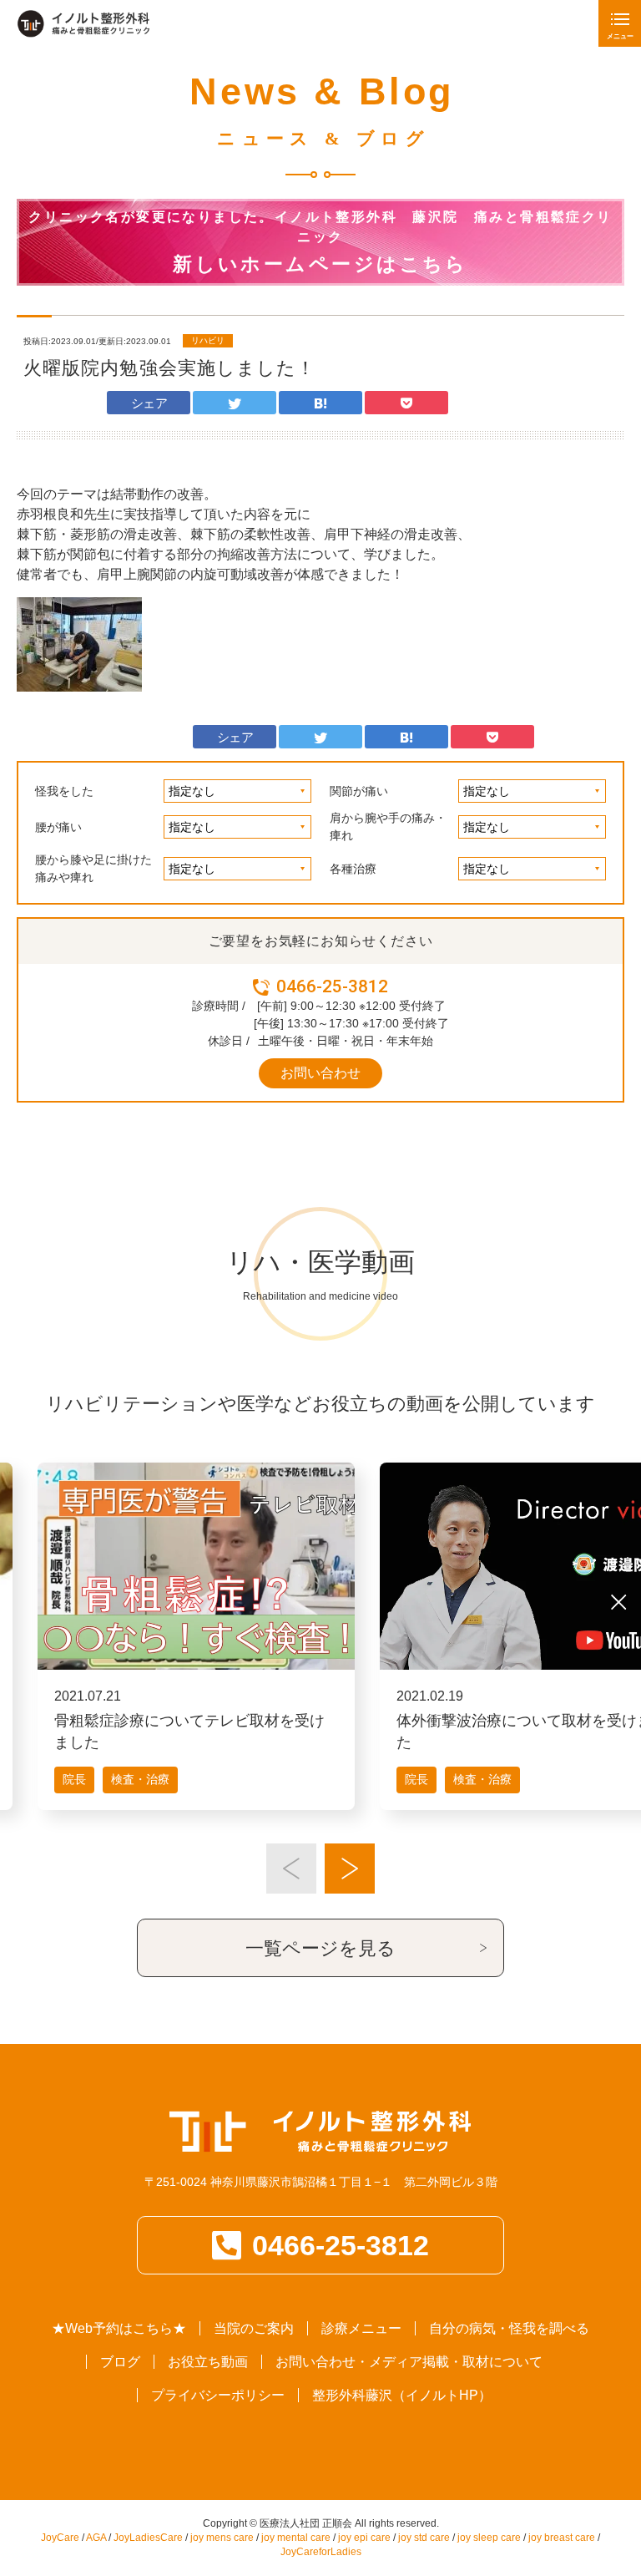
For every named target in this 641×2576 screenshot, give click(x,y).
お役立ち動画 (208, 2362)
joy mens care (222, 2538)
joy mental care (296, 2538)
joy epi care (364, 2538)
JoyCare (60, 2538)
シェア (149, 403)
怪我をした (64, 791)
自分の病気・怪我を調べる (509, 2328)
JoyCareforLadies (321, 2552)
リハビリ (208, 340)
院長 (74, 1779)
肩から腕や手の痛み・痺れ (388, 827)
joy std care (424, 2538)
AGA (96, 2538)
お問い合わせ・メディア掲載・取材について (409, 2362)
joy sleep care (489, 2538)
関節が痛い (359, 791)
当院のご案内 (254, 2328)
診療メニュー (361, 2328)
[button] (291, 1869)
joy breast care (562, 2538)
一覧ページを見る (320, 1948)
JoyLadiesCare (148, 2538)
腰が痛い (58, 827)
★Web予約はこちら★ (119, 2328)
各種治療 (353, 869)
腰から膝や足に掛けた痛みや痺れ (93, 868)
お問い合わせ (320, 1073)
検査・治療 (140, 1779)
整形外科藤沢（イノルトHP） (402, 2395)
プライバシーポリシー (218, 2395)
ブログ (120, 2362)
